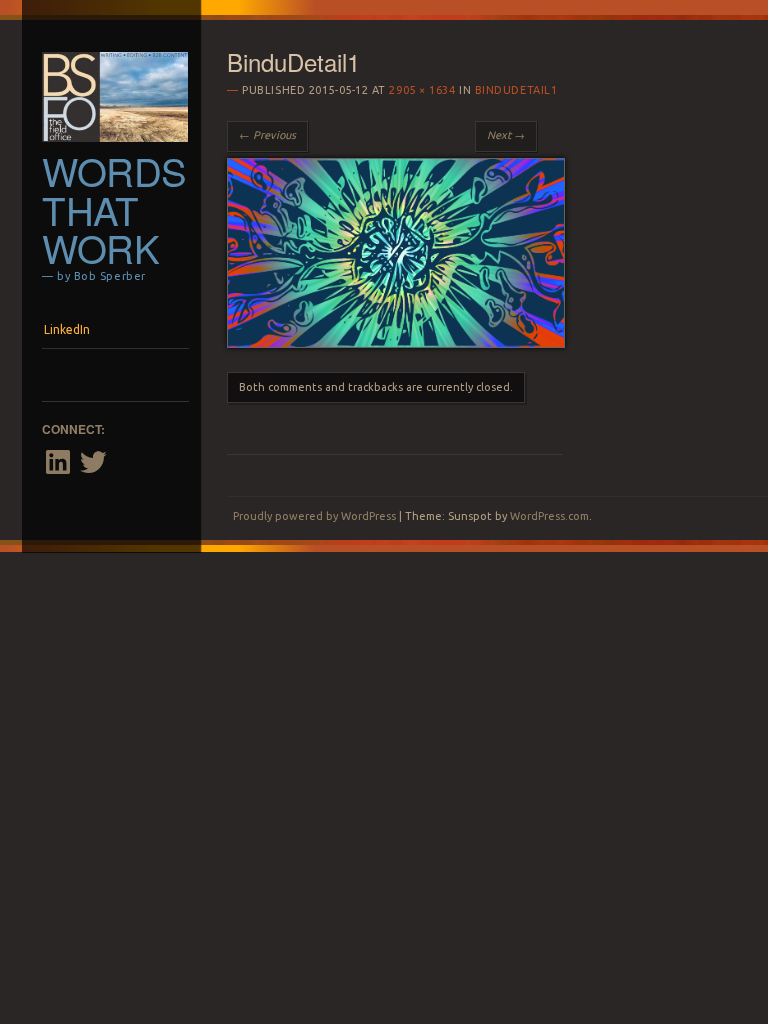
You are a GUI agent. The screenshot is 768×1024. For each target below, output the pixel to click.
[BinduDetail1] (396, 343)
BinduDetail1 (516, 90)
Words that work (114, 209)
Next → (506, 135)
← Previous (267, 135)
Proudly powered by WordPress (314, 516)
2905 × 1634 (422, 90)
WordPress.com (549, 516)
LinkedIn (67, 329)
